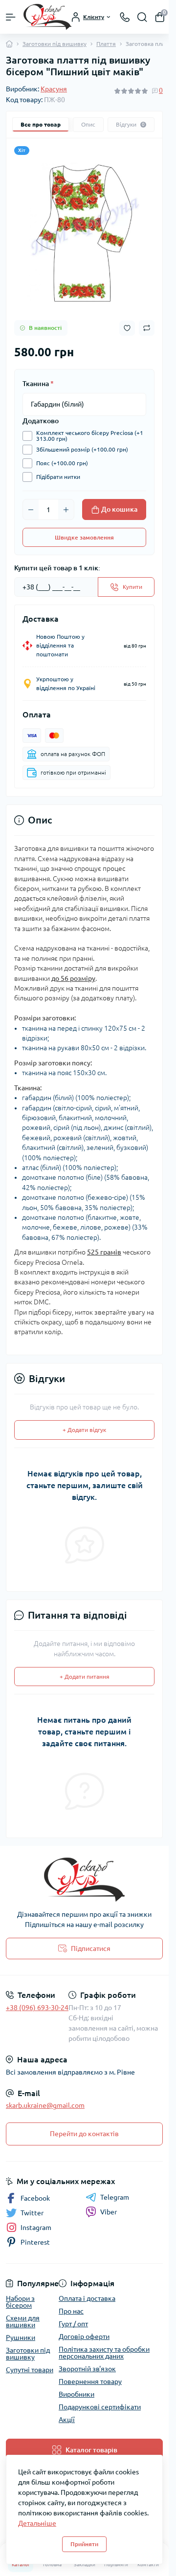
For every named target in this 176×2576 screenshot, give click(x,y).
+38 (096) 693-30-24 (37, 2008)
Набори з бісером (20, 2302)
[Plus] (66, 510)
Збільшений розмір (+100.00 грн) (82, 449)
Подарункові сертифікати (100, 2407)
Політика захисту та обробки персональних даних (104, 2353)
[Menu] (11, 17)
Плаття (106, 44)
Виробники (77, 2394)
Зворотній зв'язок (87, 2369)
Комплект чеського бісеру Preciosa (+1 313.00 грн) (90, 436)
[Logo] (47, 17)
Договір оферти (84, 2337)
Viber (109, 2212)
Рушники (21, 2338)
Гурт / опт (73, 2324)
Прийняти (84, 2544)
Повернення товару (90, 2381)
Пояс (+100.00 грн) (62, 463)
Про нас (71, 2311)
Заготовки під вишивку (55, 44)
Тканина (38, 384)
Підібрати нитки (58, 477)
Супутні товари (30, 2370)
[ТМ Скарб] (84, 1880)
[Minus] (31, 510)
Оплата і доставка (87, 2298)
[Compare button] (147, 328)
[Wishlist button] (127, 328)
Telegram (115, 2197)
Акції (67, 2420)
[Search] (142, 17)
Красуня (54, 89)
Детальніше (37, 2523)
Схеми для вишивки (23, 2321)
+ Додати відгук (84, 1430)
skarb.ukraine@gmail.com (45, 2105)
